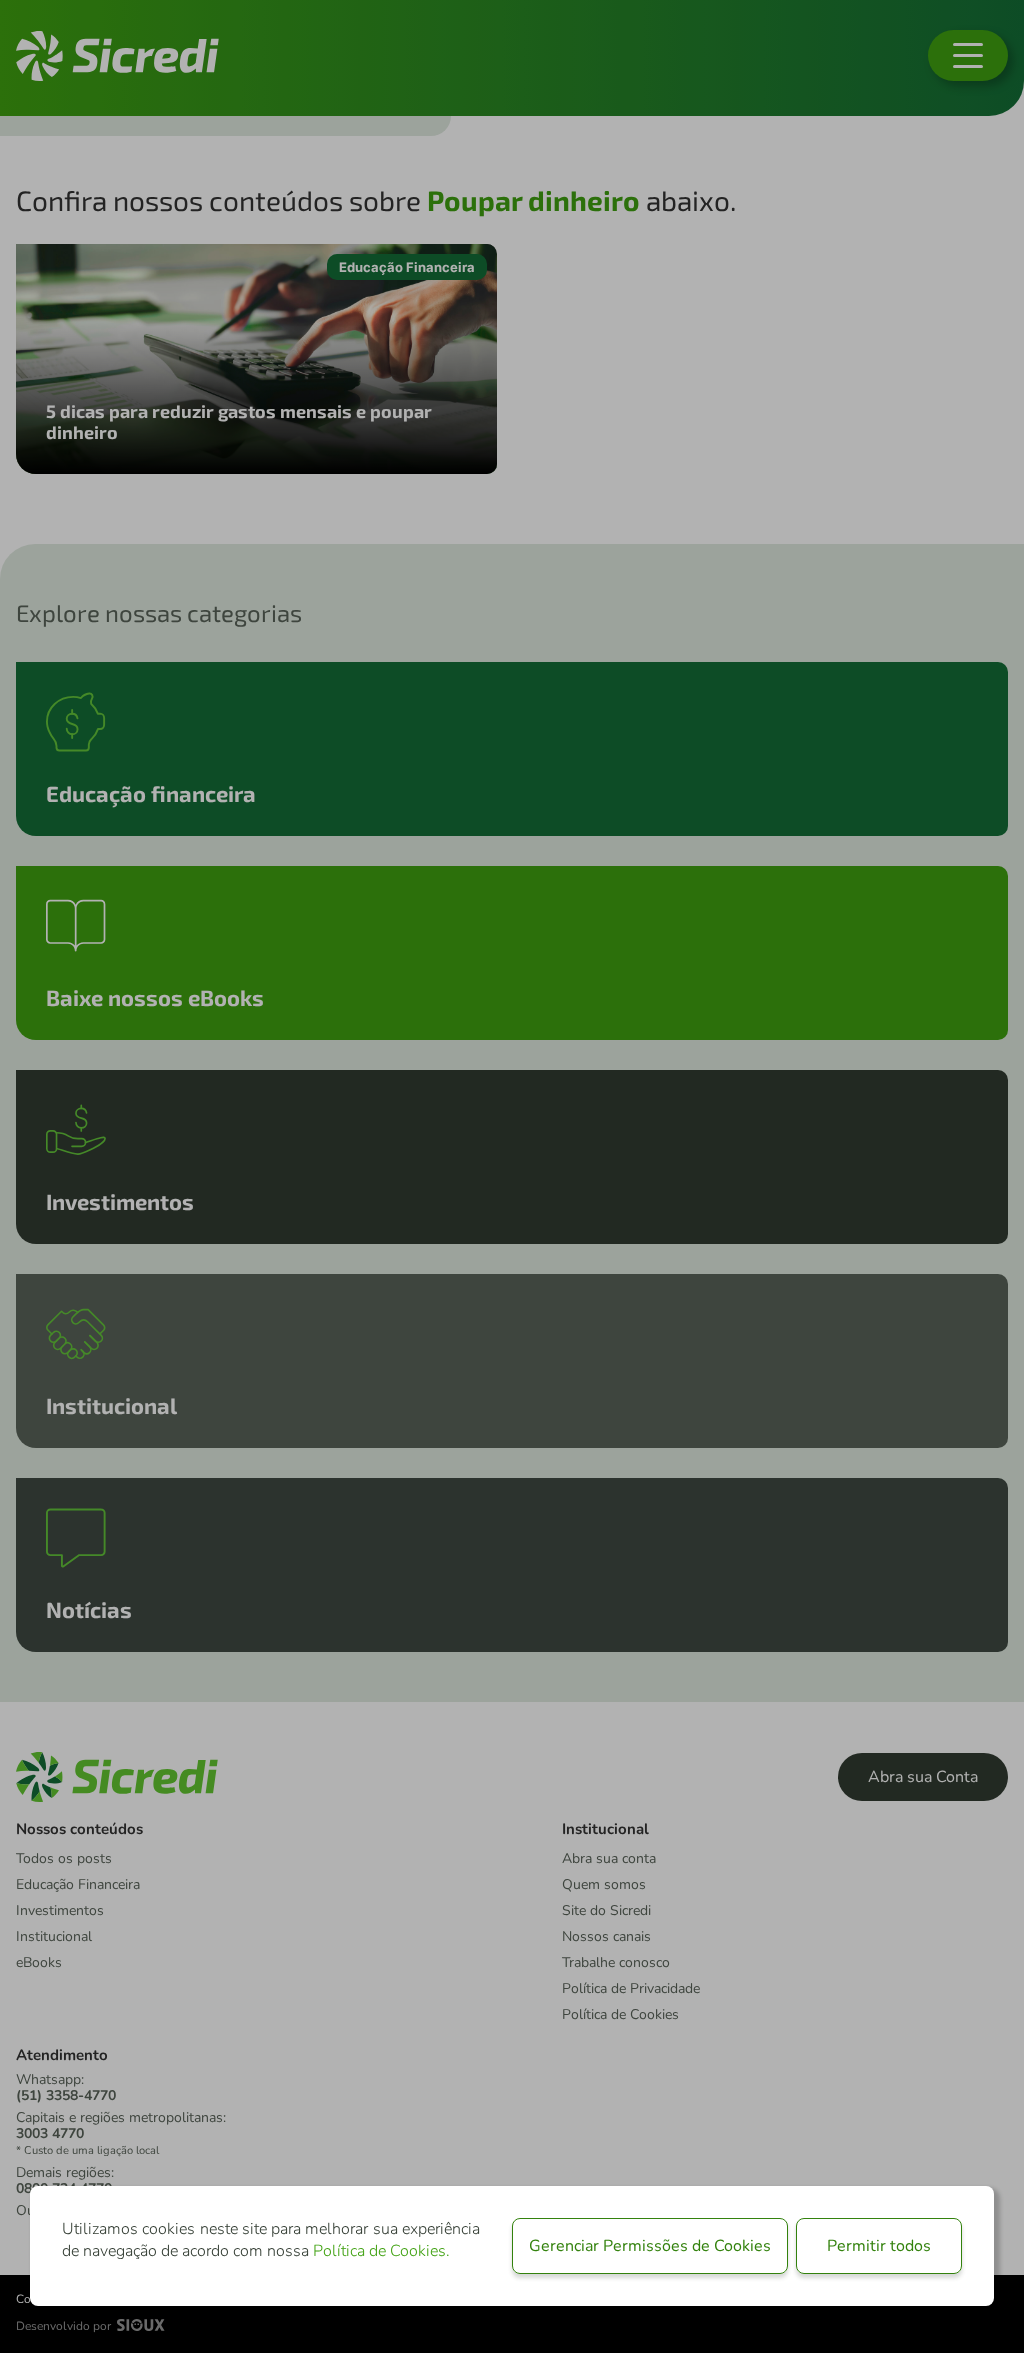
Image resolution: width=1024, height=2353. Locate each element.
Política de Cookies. (381, 2251)
